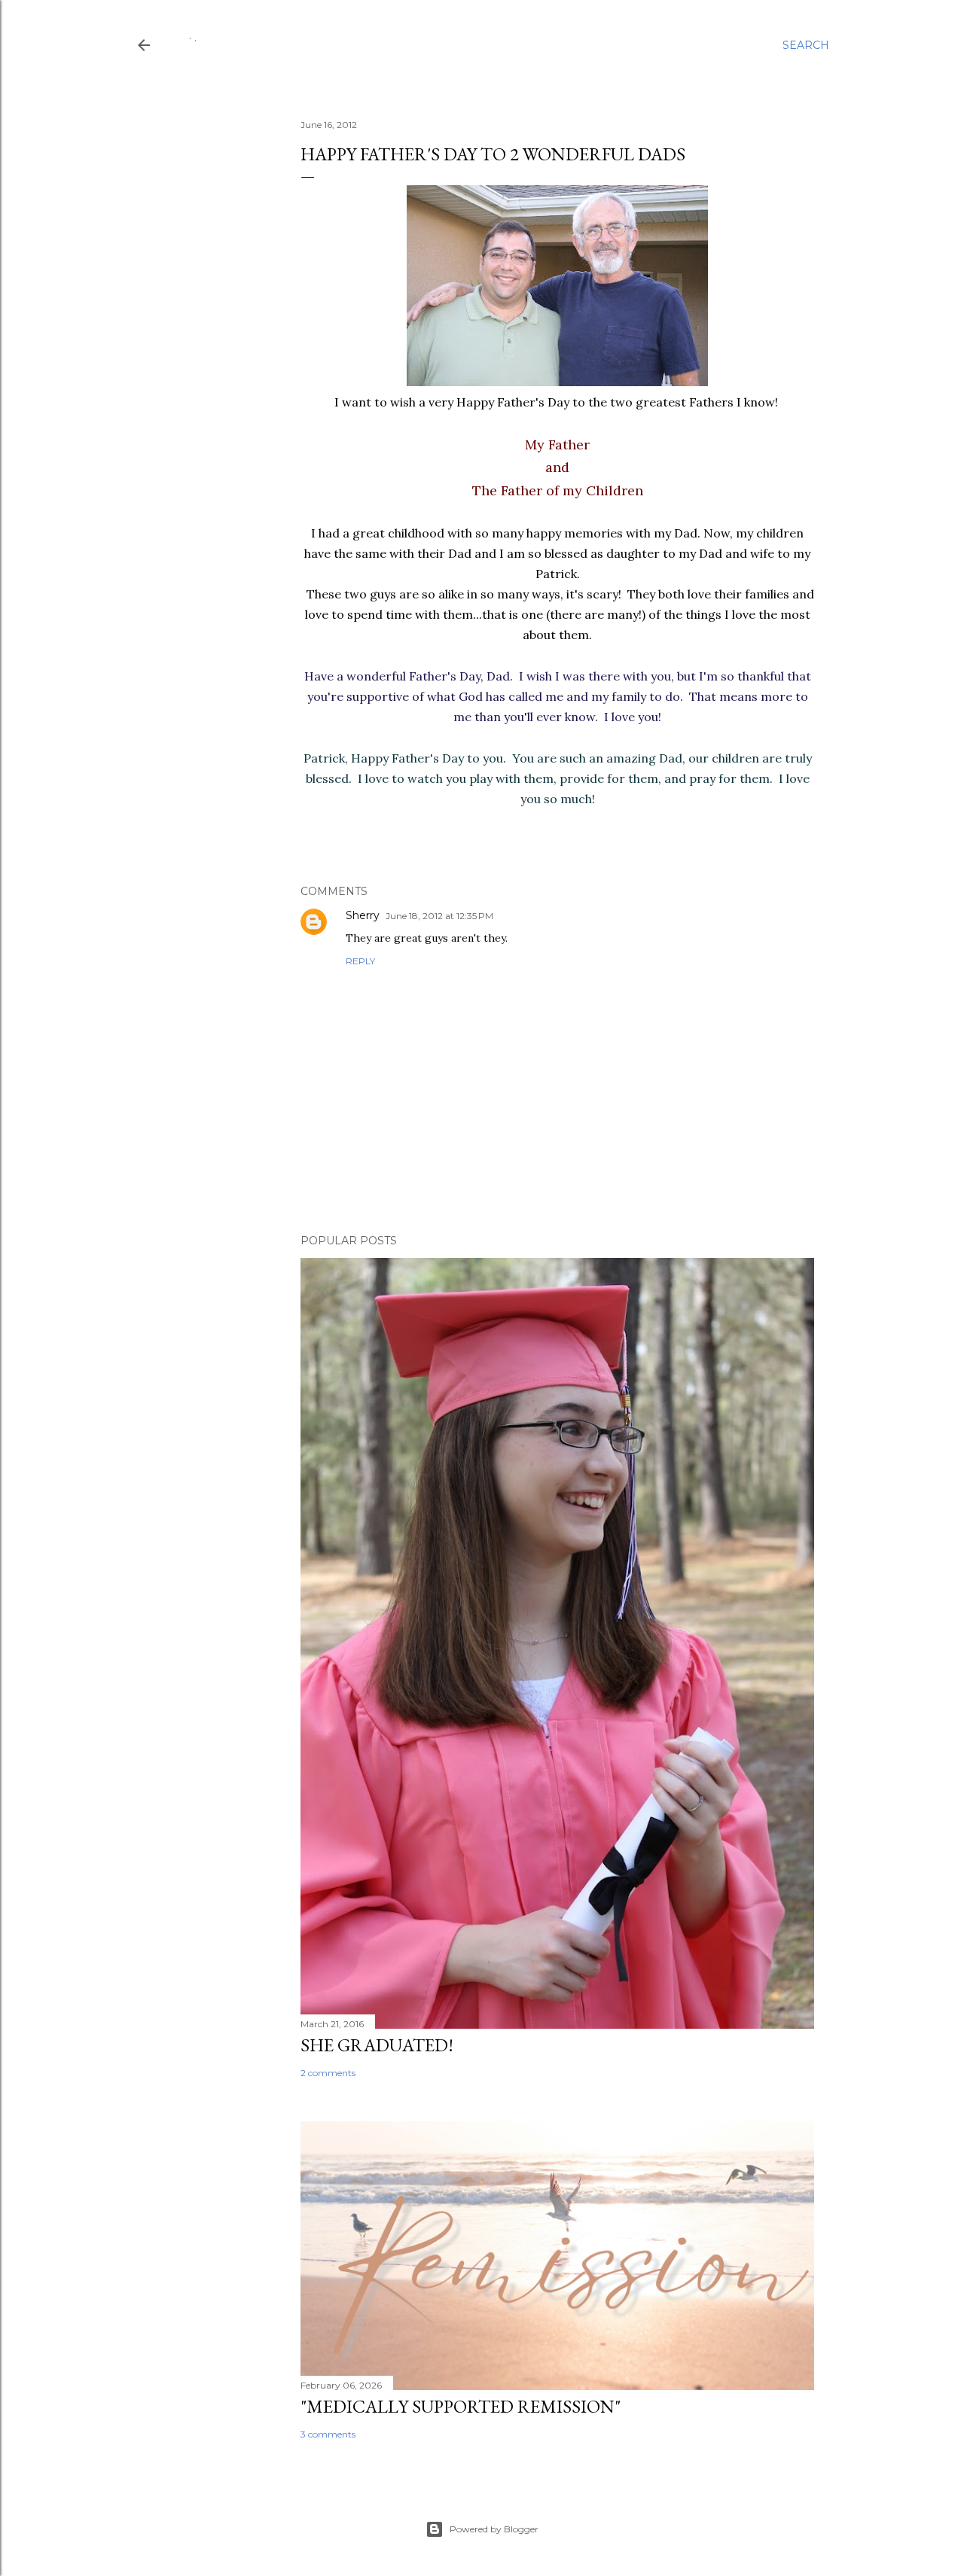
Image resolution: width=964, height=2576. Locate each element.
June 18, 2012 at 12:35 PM (439, 916)
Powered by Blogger (494, 2529)
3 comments (328, 2434)
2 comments (328, 2073)
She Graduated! (377, 2045)
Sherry (363, 915)
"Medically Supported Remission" (461, 2406)
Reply (360, 961)
